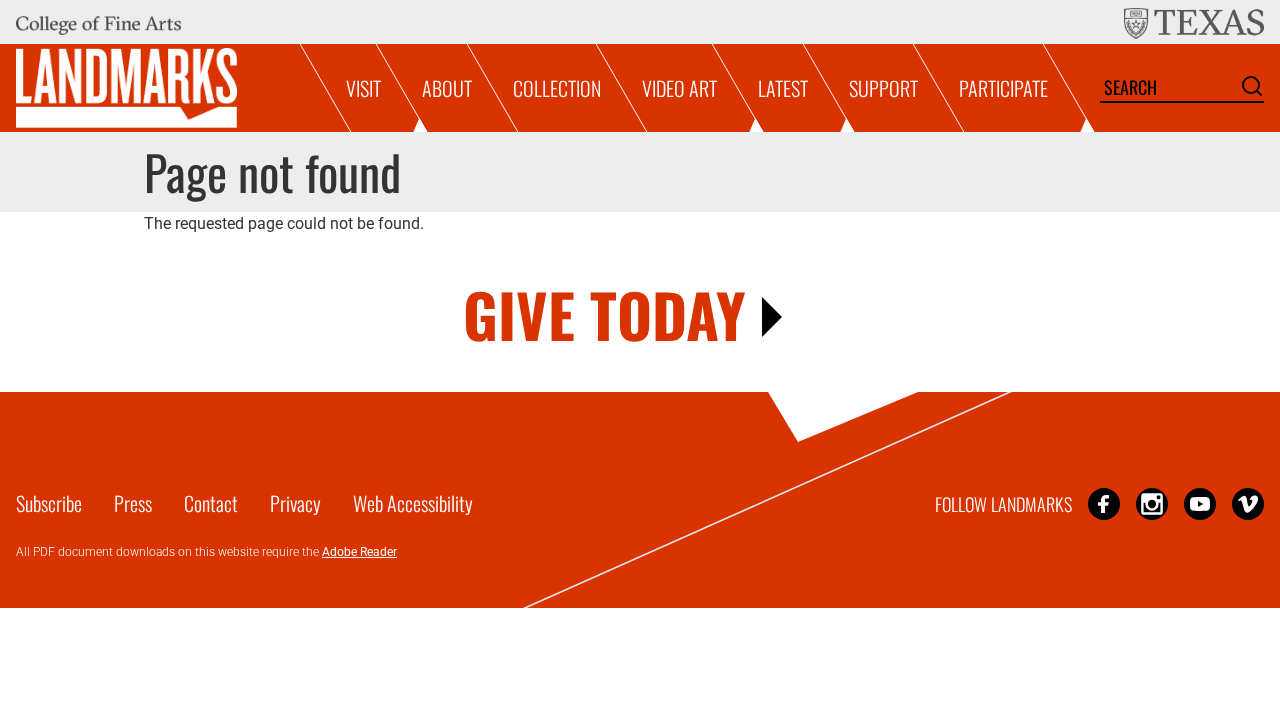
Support (883, 88)
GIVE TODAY (604, 313)
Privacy (295, 503)
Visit (363, 88)
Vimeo (1248, 503)
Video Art (679, 88)
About (447, 88)
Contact (211, 503)
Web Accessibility (413, 503)
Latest (783, 88)
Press (133, 503)
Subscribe (49, 503)
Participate (1003, 88)
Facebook (1104, 503)
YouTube (1200, 503)
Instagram (1152, 503)
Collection (557, 88)
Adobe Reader (359, 552)
